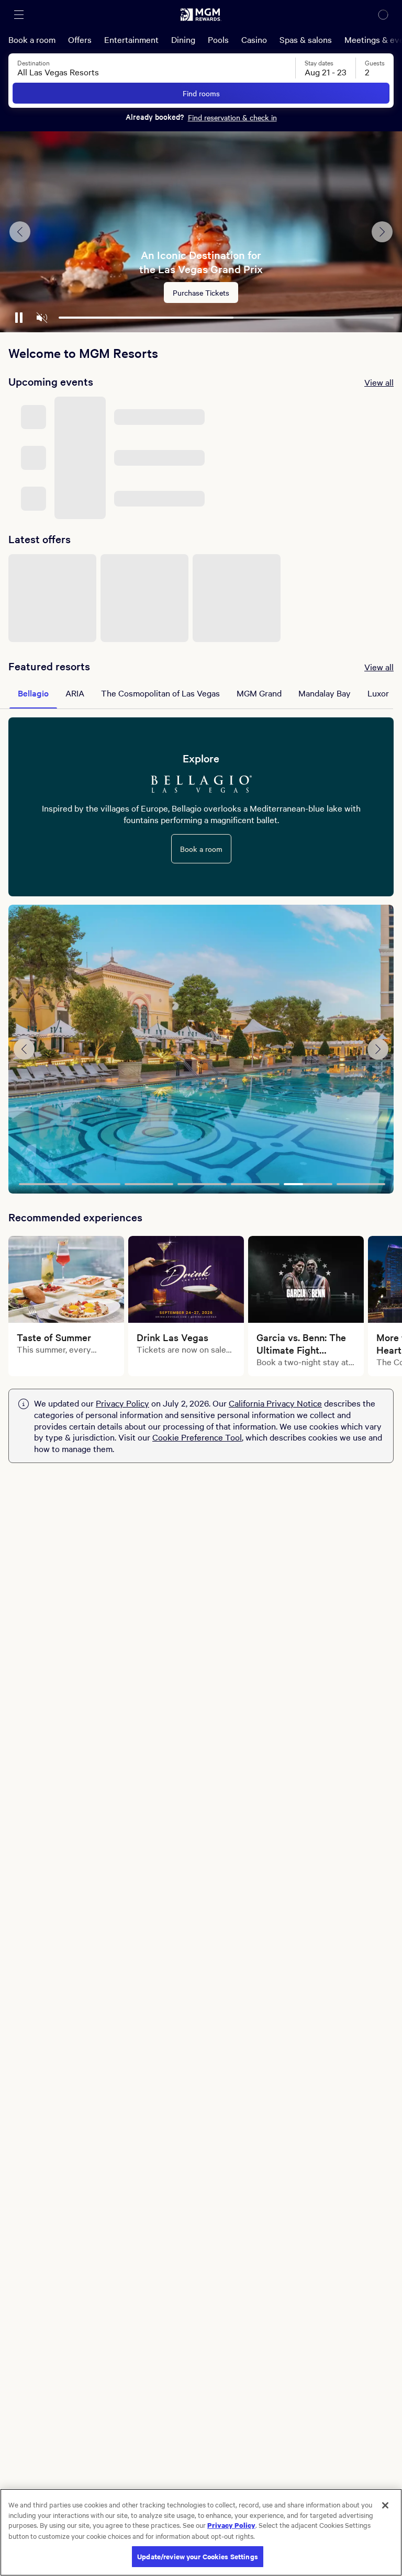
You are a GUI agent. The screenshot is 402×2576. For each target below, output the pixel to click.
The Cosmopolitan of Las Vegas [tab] (160, 693)
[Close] (385, 2505)
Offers (80, 39)
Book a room (32, 39)
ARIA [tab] (75, 693)
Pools (218, 39)
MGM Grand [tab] (259, 693)
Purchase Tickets (201, 293)
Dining (183, 39)
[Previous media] (24, 1049)
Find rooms (201, 93)
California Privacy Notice (275, 1403)
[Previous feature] (20, 232)
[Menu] (19, 15)
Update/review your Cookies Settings (198, 2556)
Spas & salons (306, 39)
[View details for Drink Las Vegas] (186, 1279)
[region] (201, 2532)
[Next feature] (382, 232)
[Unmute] (42, 318)
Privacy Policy (122, 1403)
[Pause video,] (19, 318)
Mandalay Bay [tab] (325, 693)
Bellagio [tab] (33, 693)
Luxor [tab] (378, 693)
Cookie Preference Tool (197, 1437)
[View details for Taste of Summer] (66, 1279)
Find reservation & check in (232, 117)
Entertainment (131, 39)
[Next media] (378, 1049)
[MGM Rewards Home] (201, 15)
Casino (254, 39)
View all (379, 382)
